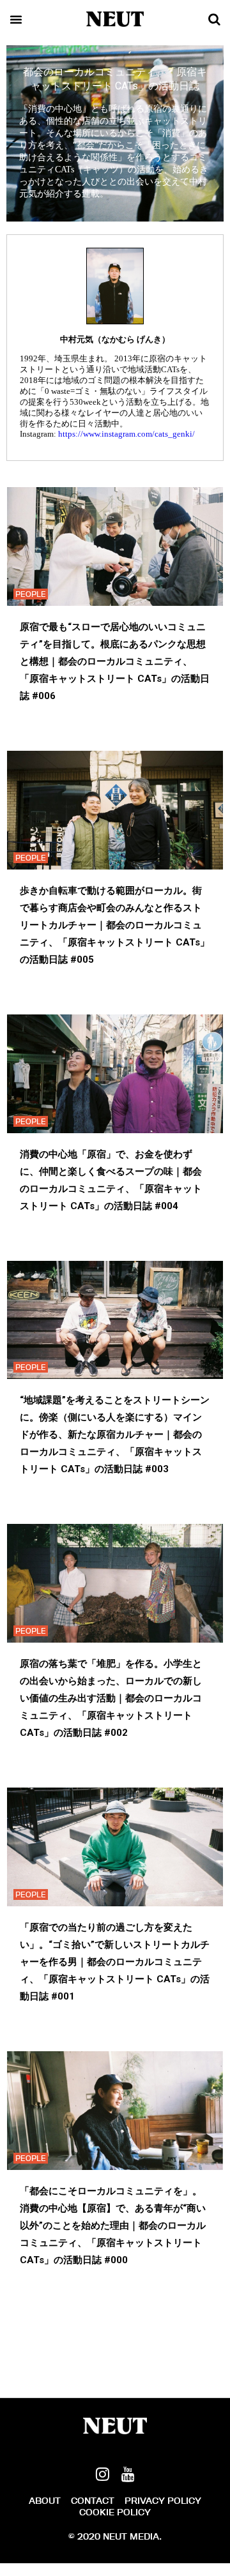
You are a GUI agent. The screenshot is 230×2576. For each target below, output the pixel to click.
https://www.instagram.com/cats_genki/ (126, 434)
